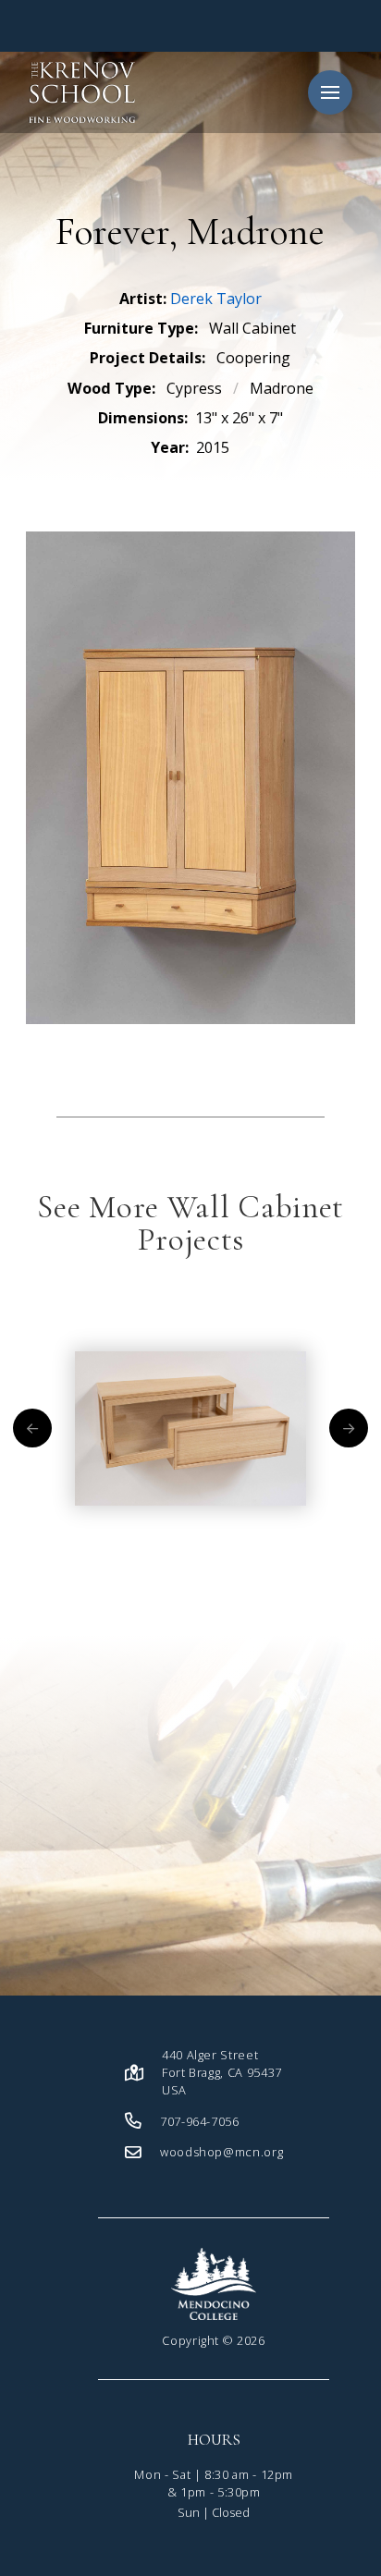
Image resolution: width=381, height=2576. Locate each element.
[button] (330, 92)
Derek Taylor (216, 299)
